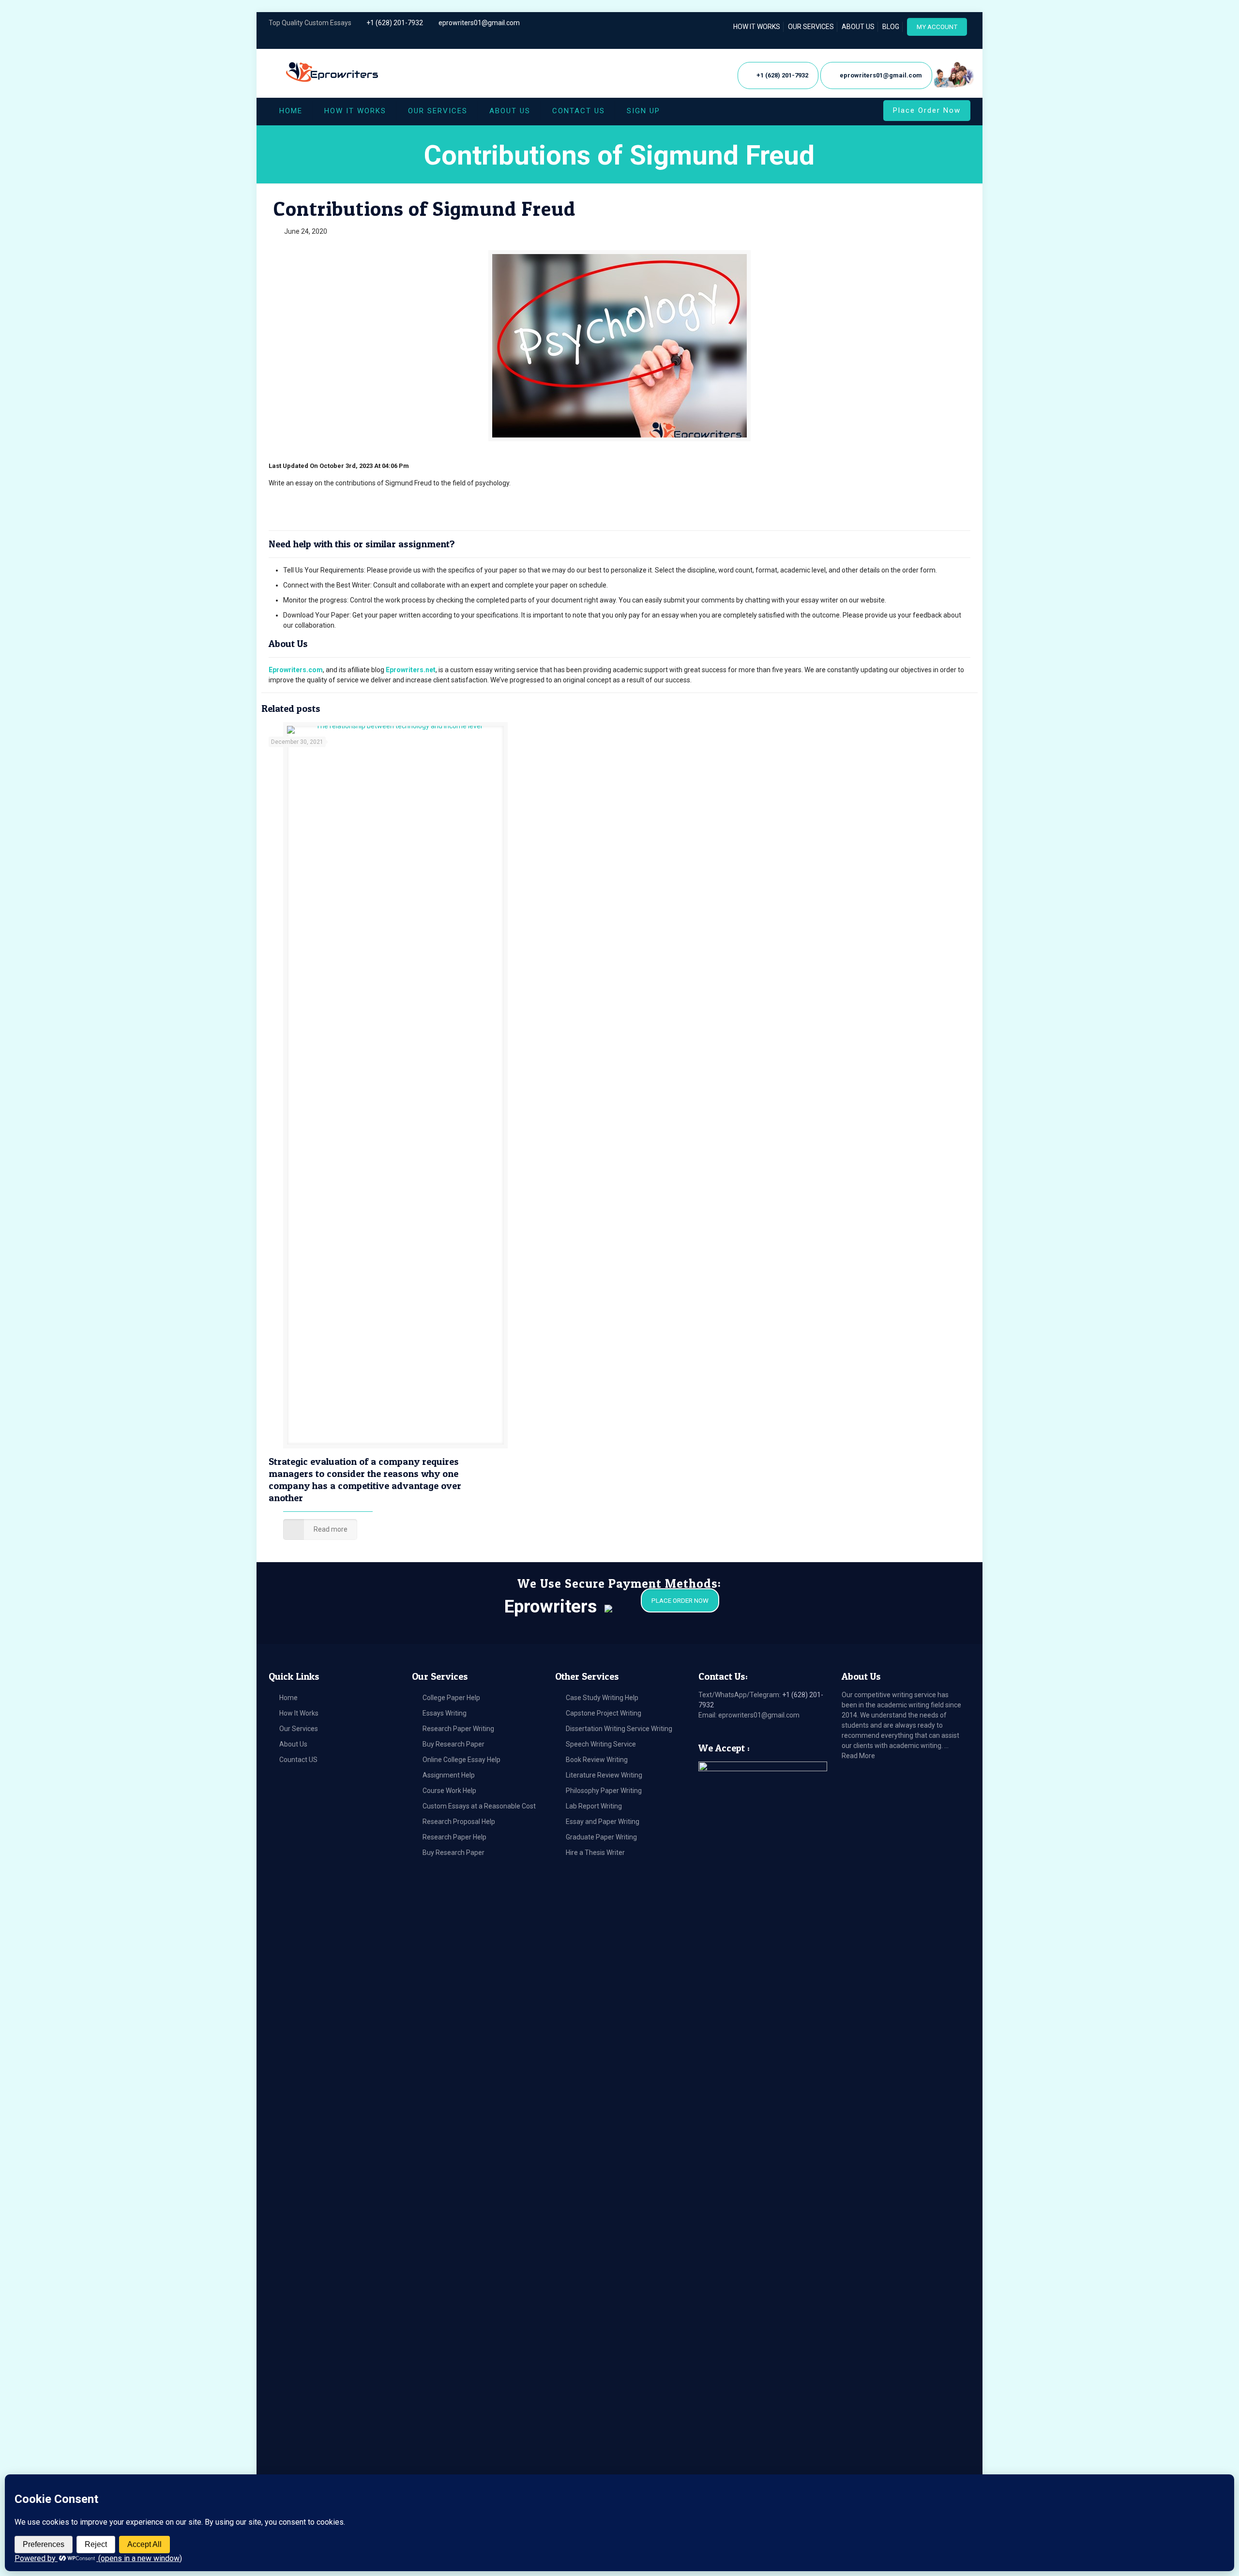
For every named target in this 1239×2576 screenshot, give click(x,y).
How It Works (299, 1713)
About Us (293, 1744)
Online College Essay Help (461, 1760)
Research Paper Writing (458, 1729)
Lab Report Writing (594, 1806)
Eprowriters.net (411, 670)
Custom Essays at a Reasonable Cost (479, 1806)
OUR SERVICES (811, 27)
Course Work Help (449, 1791)
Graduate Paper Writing (601, 1837)
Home (288, 1698)
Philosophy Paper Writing (604, 1791)
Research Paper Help (454, 1837)
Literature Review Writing (604, 1775)
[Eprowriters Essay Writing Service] (333, 73)
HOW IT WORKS (757, 27)
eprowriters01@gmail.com (479, 23)
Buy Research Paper (453, 1744)
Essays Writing (445, 1713)
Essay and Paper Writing (603, 1822)
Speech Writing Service (601, 1744)
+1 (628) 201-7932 (395, 23)
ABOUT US (858, 27)
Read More (858, 1756)
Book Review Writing (597, 1760)
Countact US (298, 1760)
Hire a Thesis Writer (595, 1853)
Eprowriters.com (296, 670)
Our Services (299, 1729)
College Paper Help (451, 1698)
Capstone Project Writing (604, 1713)
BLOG (891, 27)
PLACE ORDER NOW (680, 1601)
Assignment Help (449, 1775)
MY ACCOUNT (937, 27)
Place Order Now (927, 110)
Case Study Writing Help (602, 1698)
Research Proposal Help (459, 1822)
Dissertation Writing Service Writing (619, 1729)
